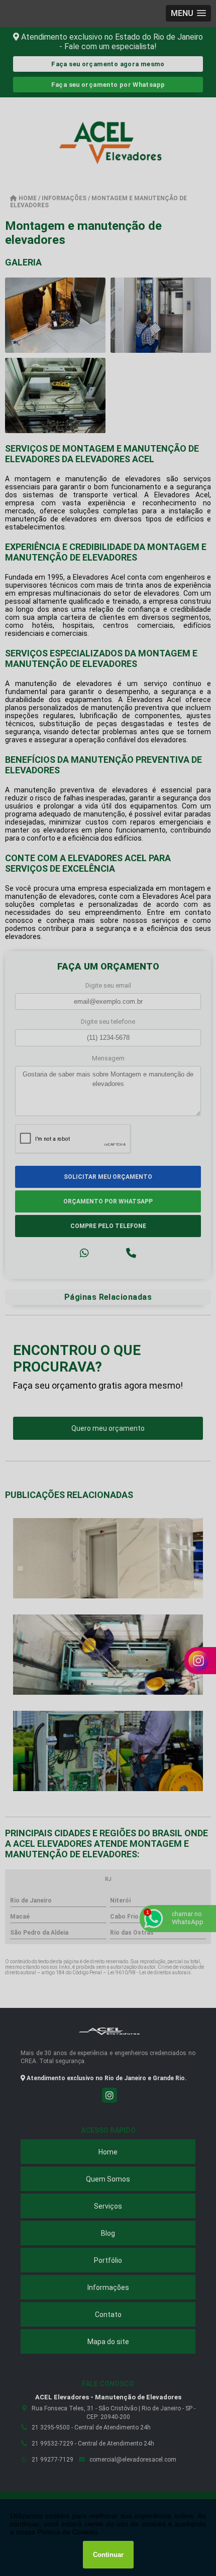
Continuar (108, 2555)
